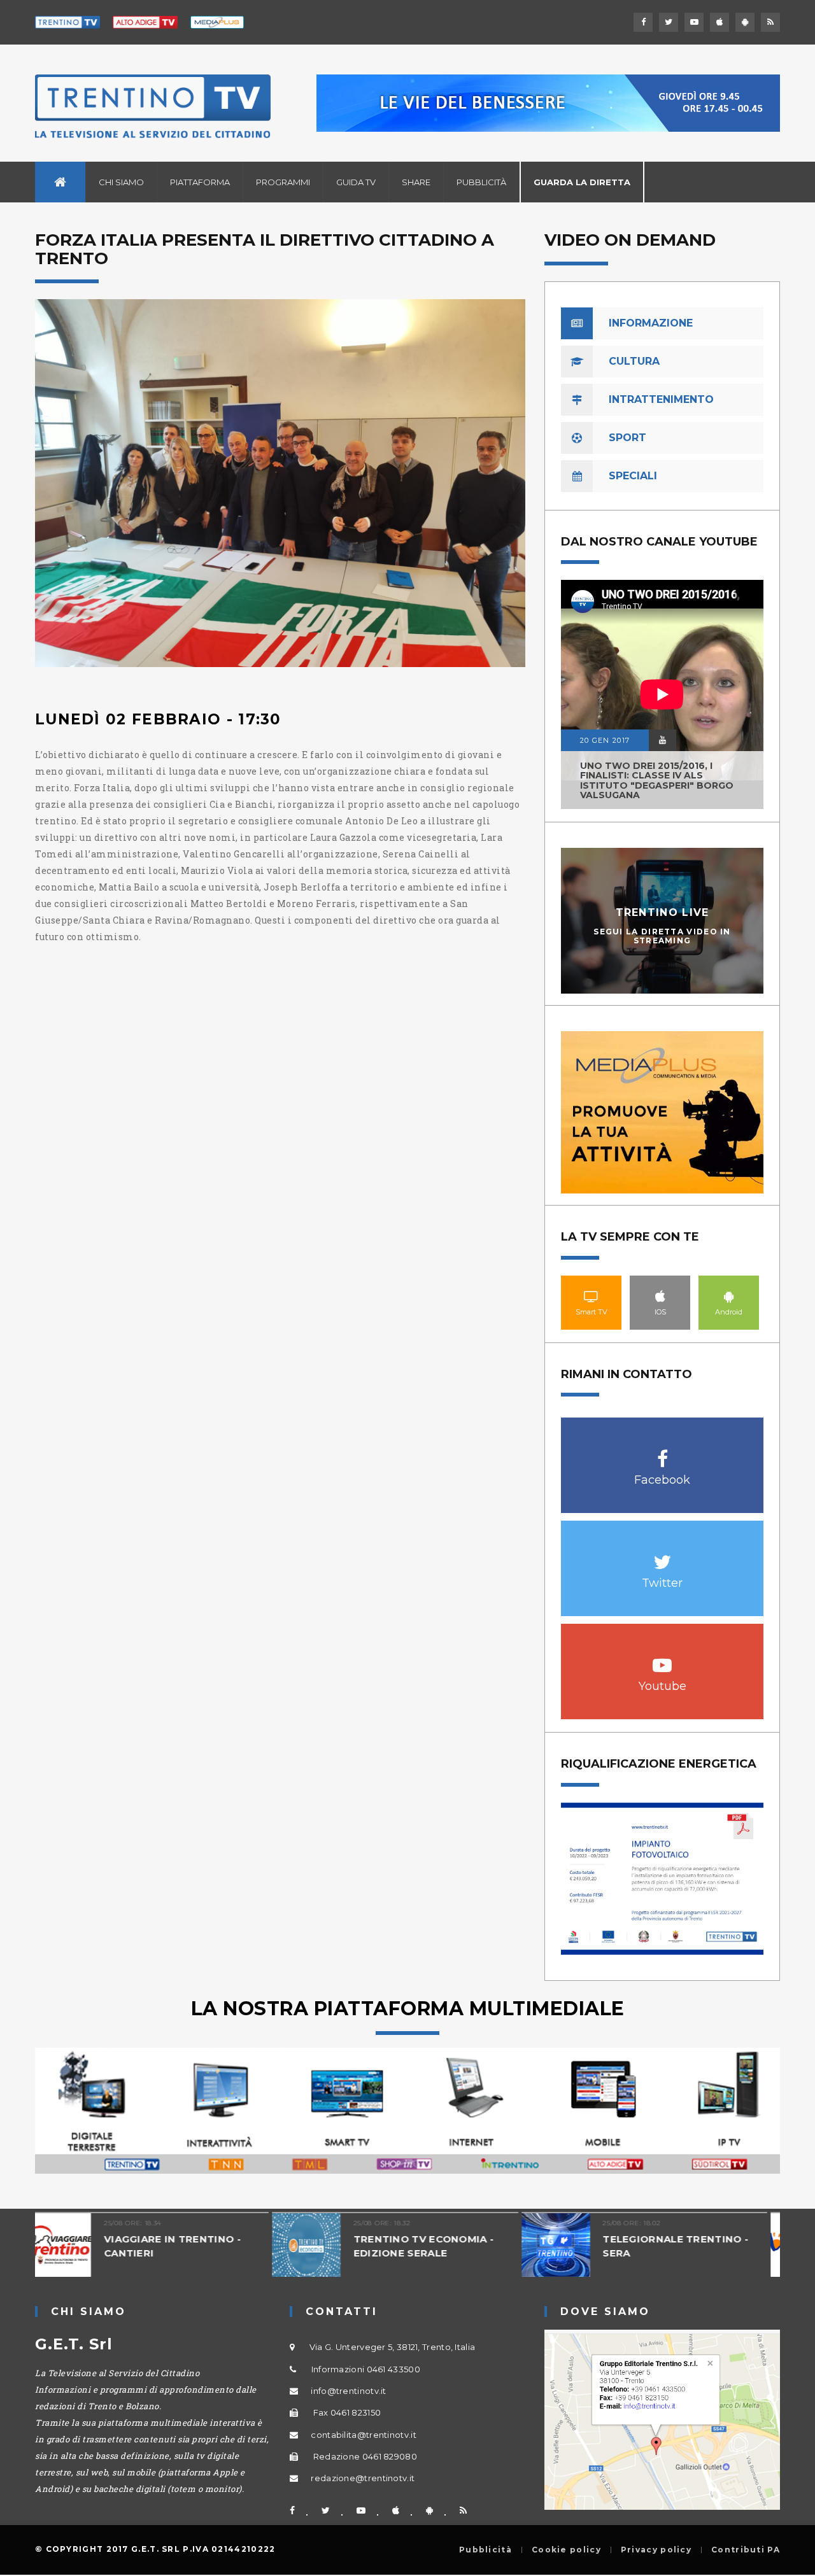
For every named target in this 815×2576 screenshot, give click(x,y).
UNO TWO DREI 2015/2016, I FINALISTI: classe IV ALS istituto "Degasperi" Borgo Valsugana (657, 780)
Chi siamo (121, 182)
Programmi (283, 182)
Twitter (663, 1555)
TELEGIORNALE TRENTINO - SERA (449, 2246)
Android (729, 1296)
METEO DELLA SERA (678, 2239)
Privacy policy (656, 2550)
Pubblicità (481, 182)
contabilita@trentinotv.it (364, 2435)
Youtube (663, 1658)
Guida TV (356, 182)
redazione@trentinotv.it (363, 2478)
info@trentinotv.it (348, 2391)
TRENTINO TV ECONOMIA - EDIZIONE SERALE (198, 2246)
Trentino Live (663, 912)
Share (416, 182)
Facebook (663, 1452)
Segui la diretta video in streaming (662, 936)
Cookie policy (566, 2550)
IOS (660, 1296)
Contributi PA (746, 2550)
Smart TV (592, 1296)
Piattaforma (200, 182)
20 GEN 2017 (605, 740)
